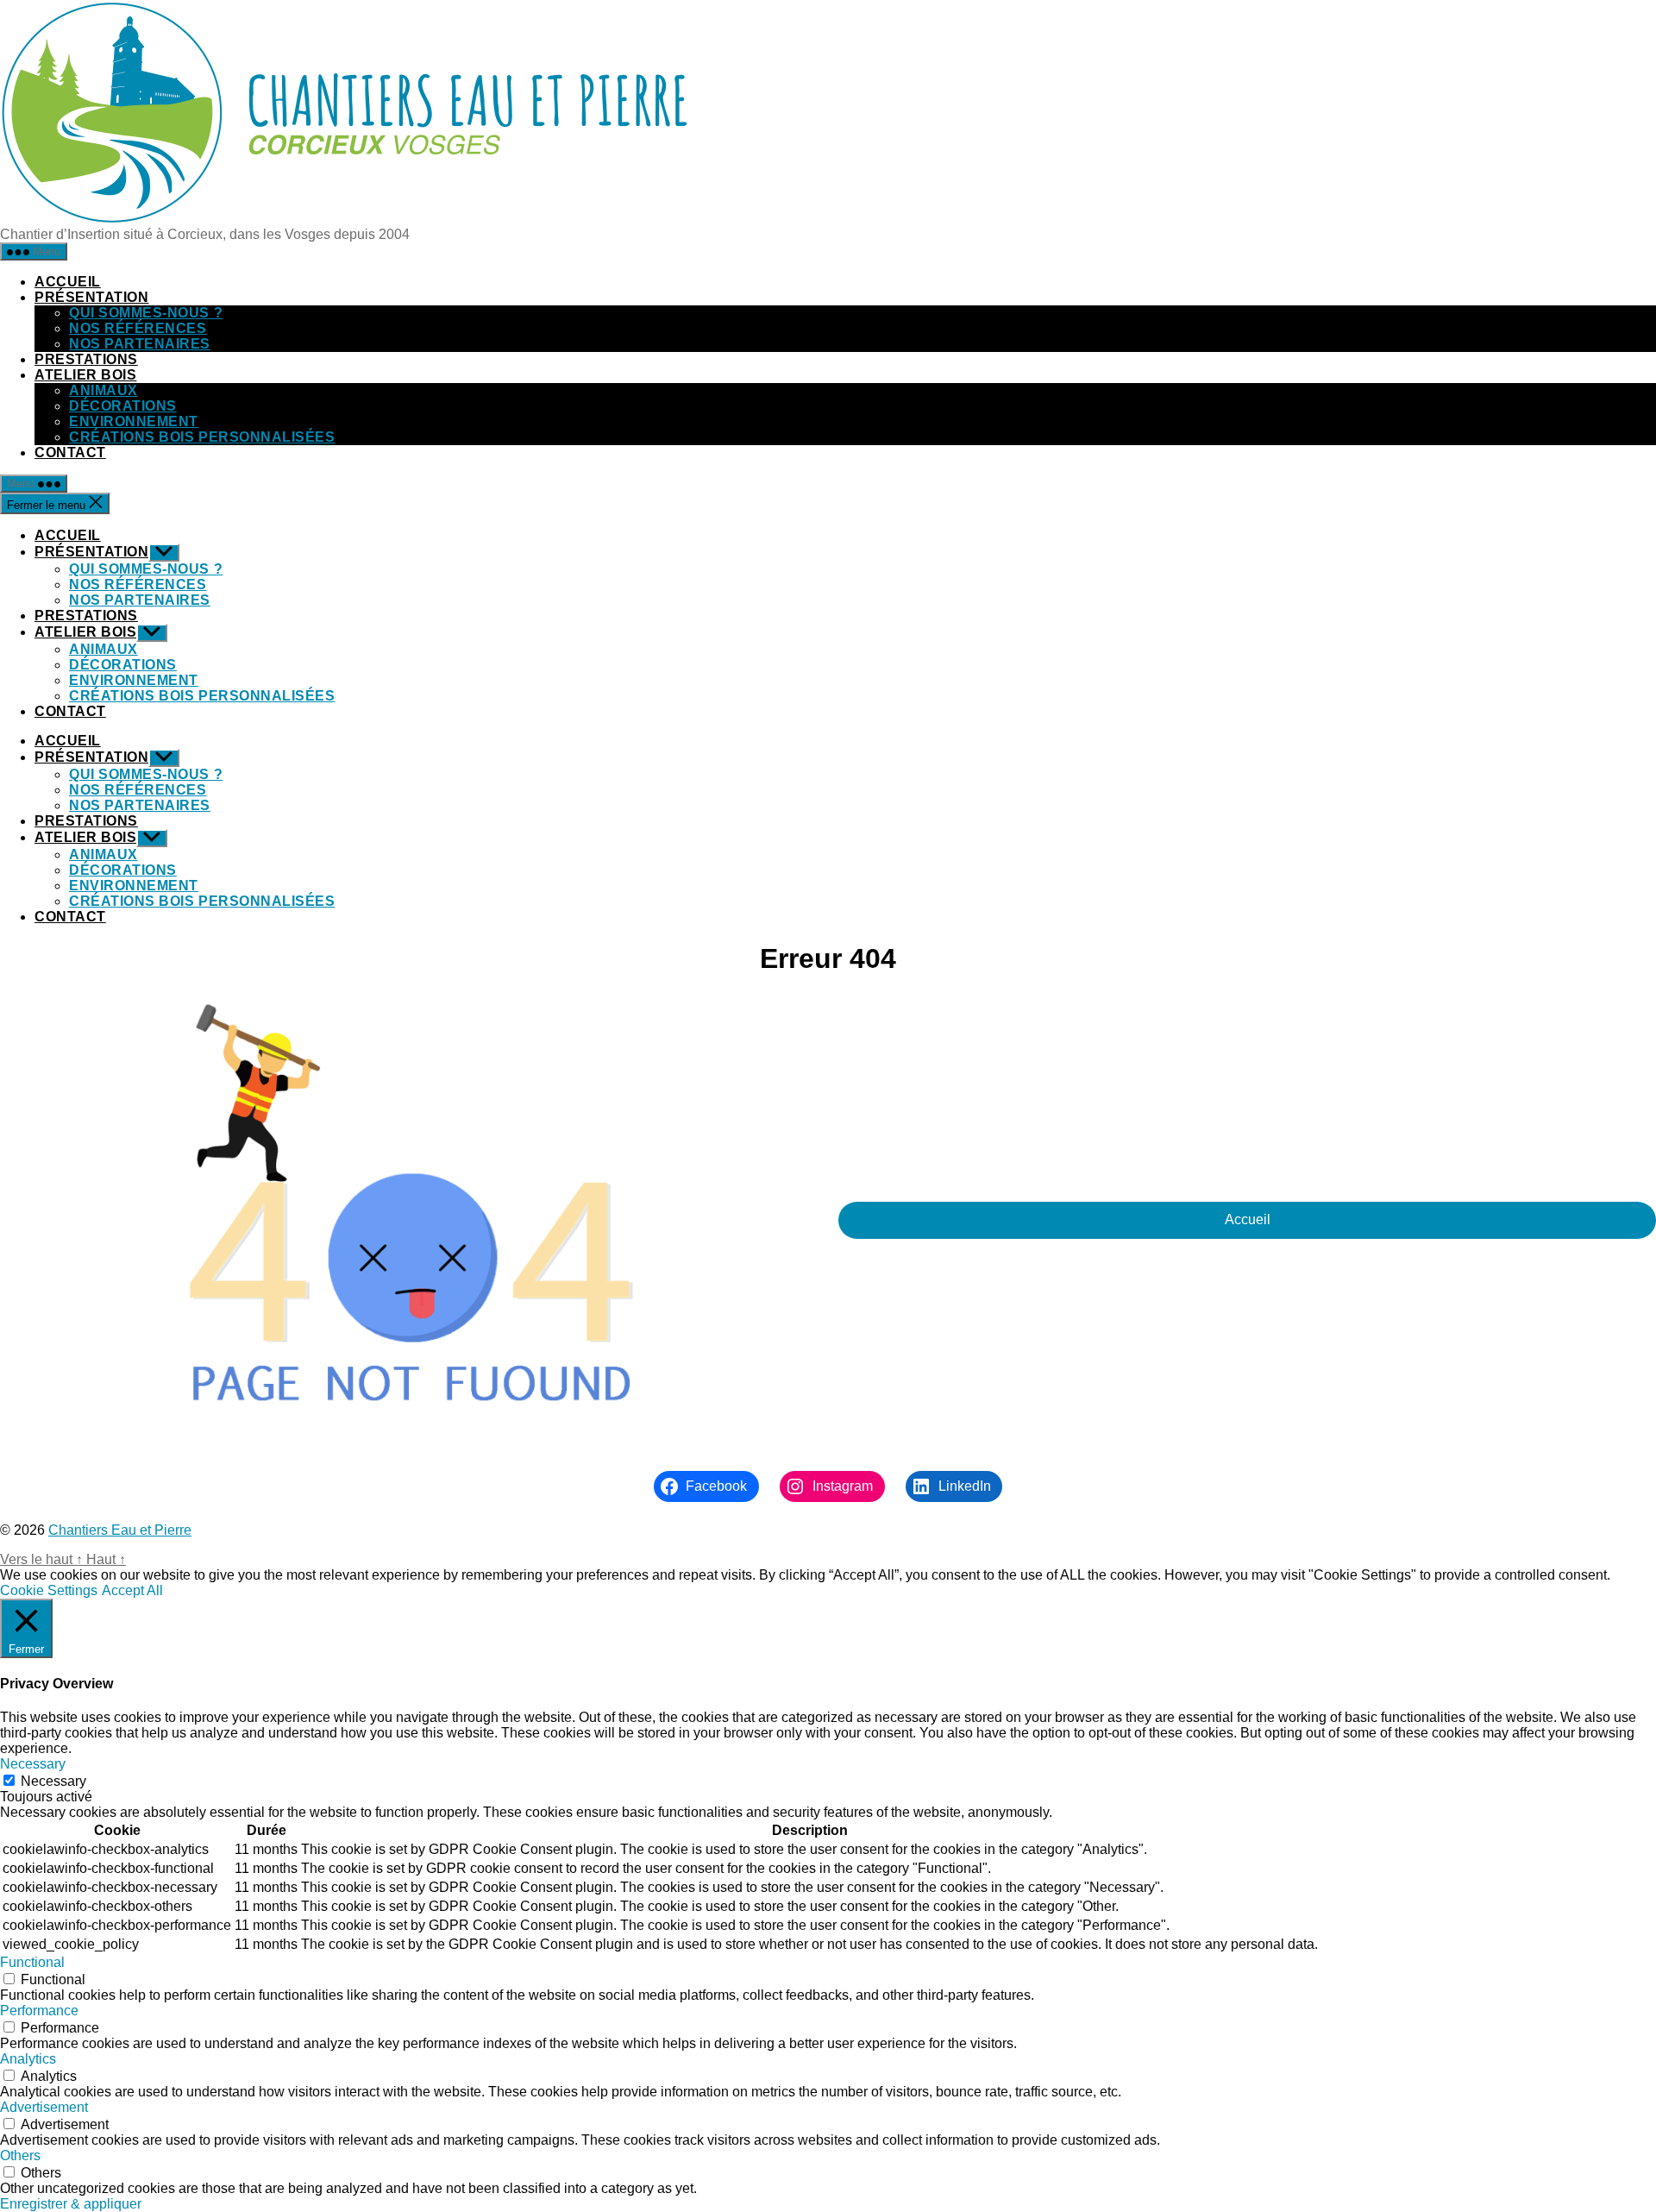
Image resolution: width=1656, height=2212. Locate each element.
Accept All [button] (132, 1590)
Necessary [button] (33, 1764)
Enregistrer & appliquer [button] (71, 2204)
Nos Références (138, 328)
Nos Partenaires (140, 344)
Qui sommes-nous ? (146, 313)
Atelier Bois (85, 375)
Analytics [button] (28, 2059)
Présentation (91, 297)
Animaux (103, 390)
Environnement (134, 421)
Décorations (123, 406)
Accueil (68, 282)
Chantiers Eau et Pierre (120, 1530)
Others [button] (20, 2155)
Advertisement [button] (44, 2107)
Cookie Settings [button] (49, 1590)
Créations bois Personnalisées (202, 437)
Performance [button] (39, 2011)
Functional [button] (32, 1962)
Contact (70, 452)
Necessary (53, 1781)
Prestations (86, 359)
